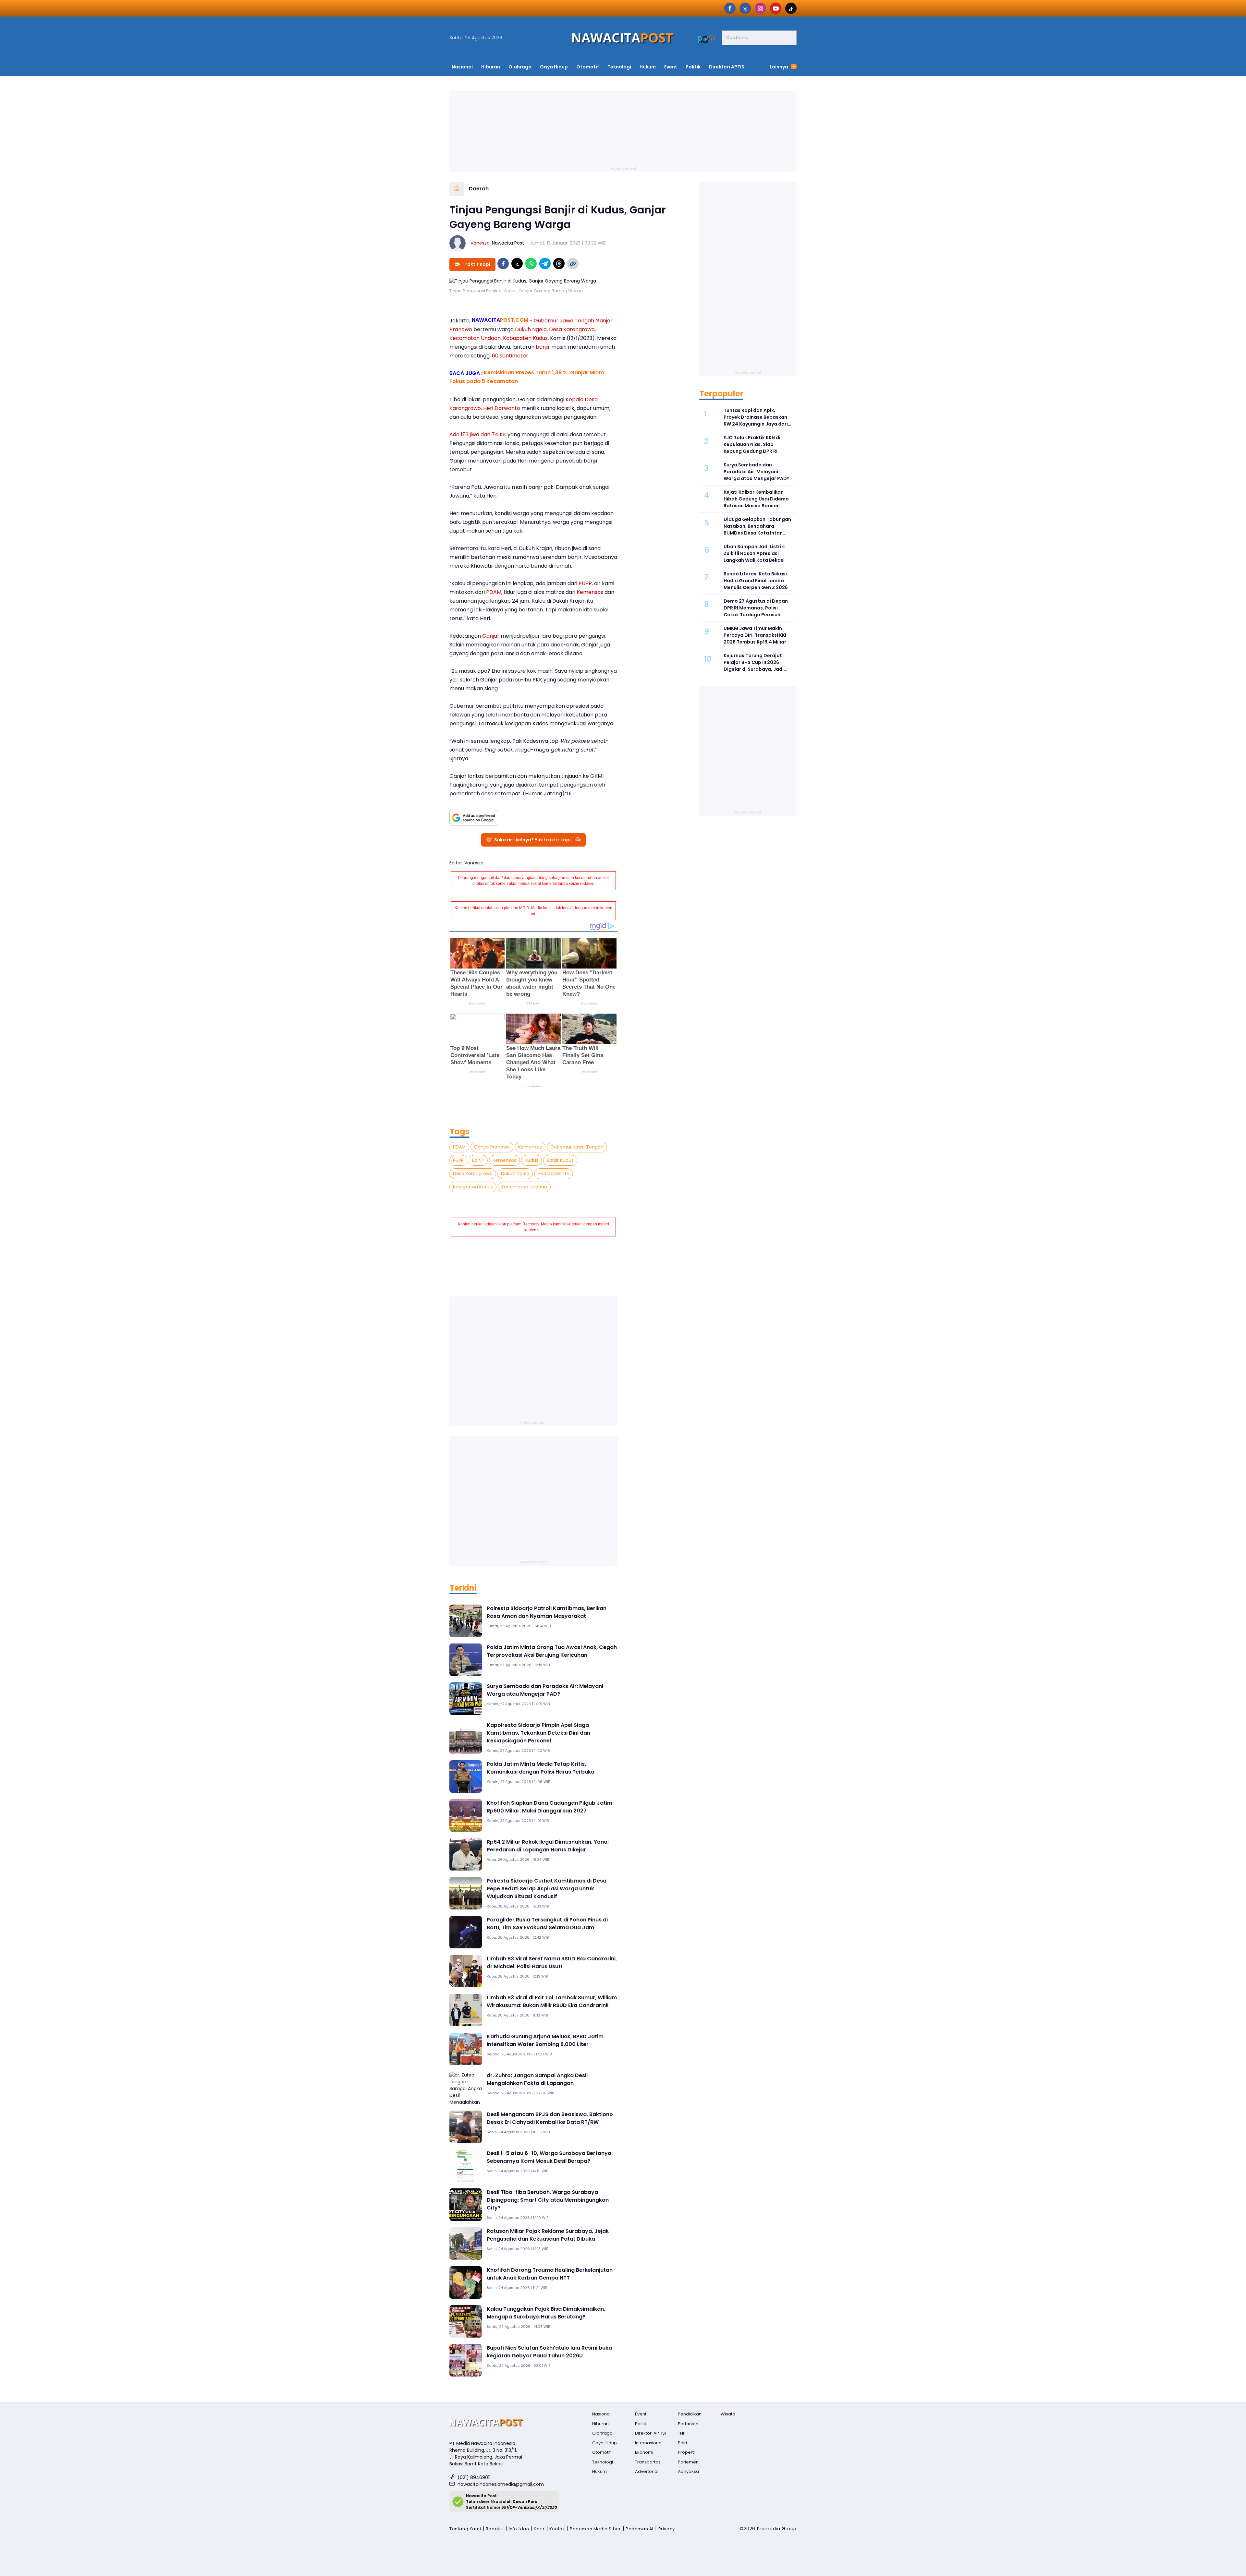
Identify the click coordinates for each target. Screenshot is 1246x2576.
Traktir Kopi (476, 264)
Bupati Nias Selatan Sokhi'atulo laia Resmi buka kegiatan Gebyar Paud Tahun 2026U (549, 2352)
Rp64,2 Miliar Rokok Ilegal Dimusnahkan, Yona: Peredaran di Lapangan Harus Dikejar (548, 1846)
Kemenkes (530, 1147)
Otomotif (588, 67)
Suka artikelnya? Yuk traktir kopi (532, 840)
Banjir (478, 1160)
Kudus (531, 1160)
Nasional (462, 67)
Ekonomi (644, 2452)
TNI (681, 2433)
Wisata (728, 2414)
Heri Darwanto (502, 408)
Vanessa (480, 243)
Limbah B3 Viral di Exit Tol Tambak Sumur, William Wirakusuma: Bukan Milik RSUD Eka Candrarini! (552, 2001)
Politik (693, 67)
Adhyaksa (688, 2471)
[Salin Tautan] (573, 264)
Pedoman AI (640, 2529)
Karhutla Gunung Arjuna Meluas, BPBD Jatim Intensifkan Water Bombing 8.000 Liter (545, 2040)
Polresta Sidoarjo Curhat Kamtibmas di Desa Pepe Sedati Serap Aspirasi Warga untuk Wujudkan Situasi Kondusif (547, 1889)
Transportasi (648, 2462)
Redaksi (495, 2529)
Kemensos (590, 592)
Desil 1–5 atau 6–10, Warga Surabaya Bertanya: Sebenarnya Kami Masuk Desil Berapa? (550, 2157)
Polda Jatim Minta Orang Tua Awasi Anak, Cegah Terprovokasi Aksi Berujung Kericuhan (552, 1651)
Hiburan (491, 67)
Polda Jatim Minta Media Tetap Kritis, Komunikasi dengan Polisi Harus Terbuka (541, 1768)
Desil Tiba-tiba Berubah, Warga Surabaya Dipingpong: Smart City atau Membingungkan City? (548, 2200)
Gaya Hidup (554, 67)
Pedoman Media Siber (595, 2529)
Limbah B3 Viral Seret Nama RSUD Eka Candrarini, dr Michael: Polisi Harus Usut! (552, 1962)
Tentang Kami (465, 2529)
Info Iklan (519, 2529)
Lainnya (779, 67)
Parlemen (688, 2462)
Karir (539, 2529)
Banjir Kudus (560, 1160)
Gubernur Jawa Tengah (577, 1147)
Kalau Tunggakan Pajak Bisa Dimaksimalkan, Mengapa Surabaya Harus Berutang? (546, 2313)
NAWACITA (500, 320)
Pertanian (688, 2424)
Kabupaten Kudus (473, 1187)
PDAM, (494, 592)
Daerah (479, 189)
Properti (686, 2452)
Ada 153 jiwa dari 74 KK (478, 434)
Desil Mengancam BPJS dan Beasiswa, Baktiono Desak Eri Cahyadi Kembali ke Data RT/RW (550, 2118)
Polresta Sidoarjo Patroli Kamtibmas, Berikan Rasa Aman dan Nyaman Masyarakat (547, 1612)
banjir (543, 347)
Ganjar (490, 636)
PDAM (459, 1147)
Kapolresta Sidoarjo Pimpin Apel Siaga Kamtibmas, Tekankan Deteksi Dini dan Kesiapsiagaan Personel (538, 1733)
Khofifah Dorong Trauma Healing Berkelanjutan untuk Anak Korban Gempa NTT (550, 2274)
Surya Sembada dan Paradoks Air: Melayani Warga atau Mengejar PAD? (545, 1690)
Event (671, 67)
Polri (682, 2443)
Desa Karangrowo (473, 1174)
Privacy (667, 2529)
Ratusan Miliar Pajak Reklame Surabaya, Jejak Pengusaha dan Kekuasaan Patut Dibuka (548, 2235)
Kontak (557, 2529)
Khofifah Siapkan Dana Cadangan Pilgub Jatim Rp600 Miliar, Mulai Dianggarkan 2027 (550, 1807)
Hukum (648, 67)
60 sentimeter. (511, 356)
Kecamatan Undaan (524, 1187)
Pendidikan (690, 2414)
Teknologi (619, 67)
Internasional (649, 2443)
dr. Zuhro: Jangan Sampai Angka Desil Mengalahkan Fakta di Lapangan (537, 2079)
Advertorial (647, 2471)
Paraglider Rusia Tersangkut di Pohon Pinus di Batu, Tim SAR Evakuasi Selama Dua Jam (547, 1924)
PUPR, (586, 583)
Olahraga (520, 67)
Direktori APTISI (727, 67)
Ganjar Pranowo (492, 1147)
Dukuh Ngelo (515, 1174)
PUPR (458, 1160)
